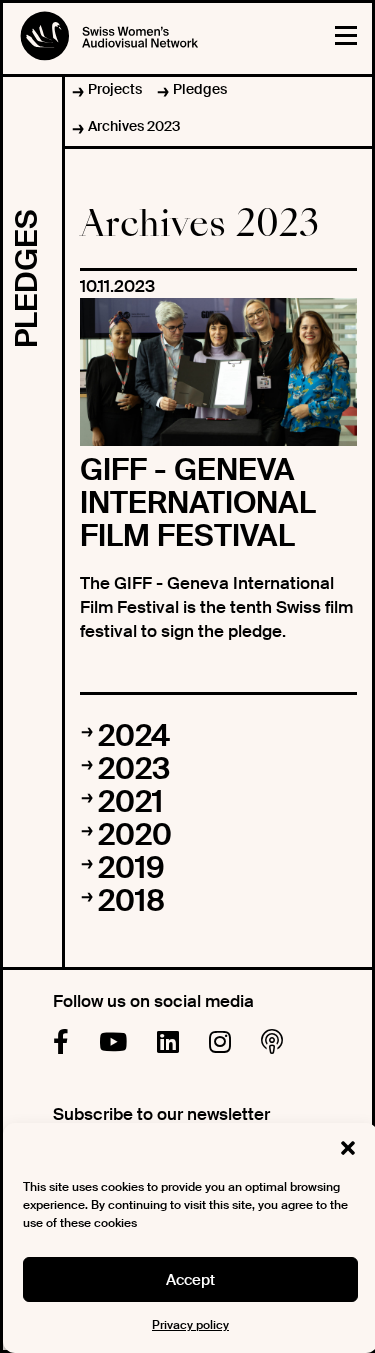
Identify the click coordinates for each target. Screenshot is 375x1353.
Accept (190, 1280)
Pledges (200, 89)
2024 (134, 735)
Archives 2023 (134, 126)
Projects (115, 89)
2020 (135, 834)
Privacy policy (190, 1325)
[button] (348, 1148)
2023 (134, 768)
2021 (130, 801)
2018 (131, 900)
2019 (131, 867)
